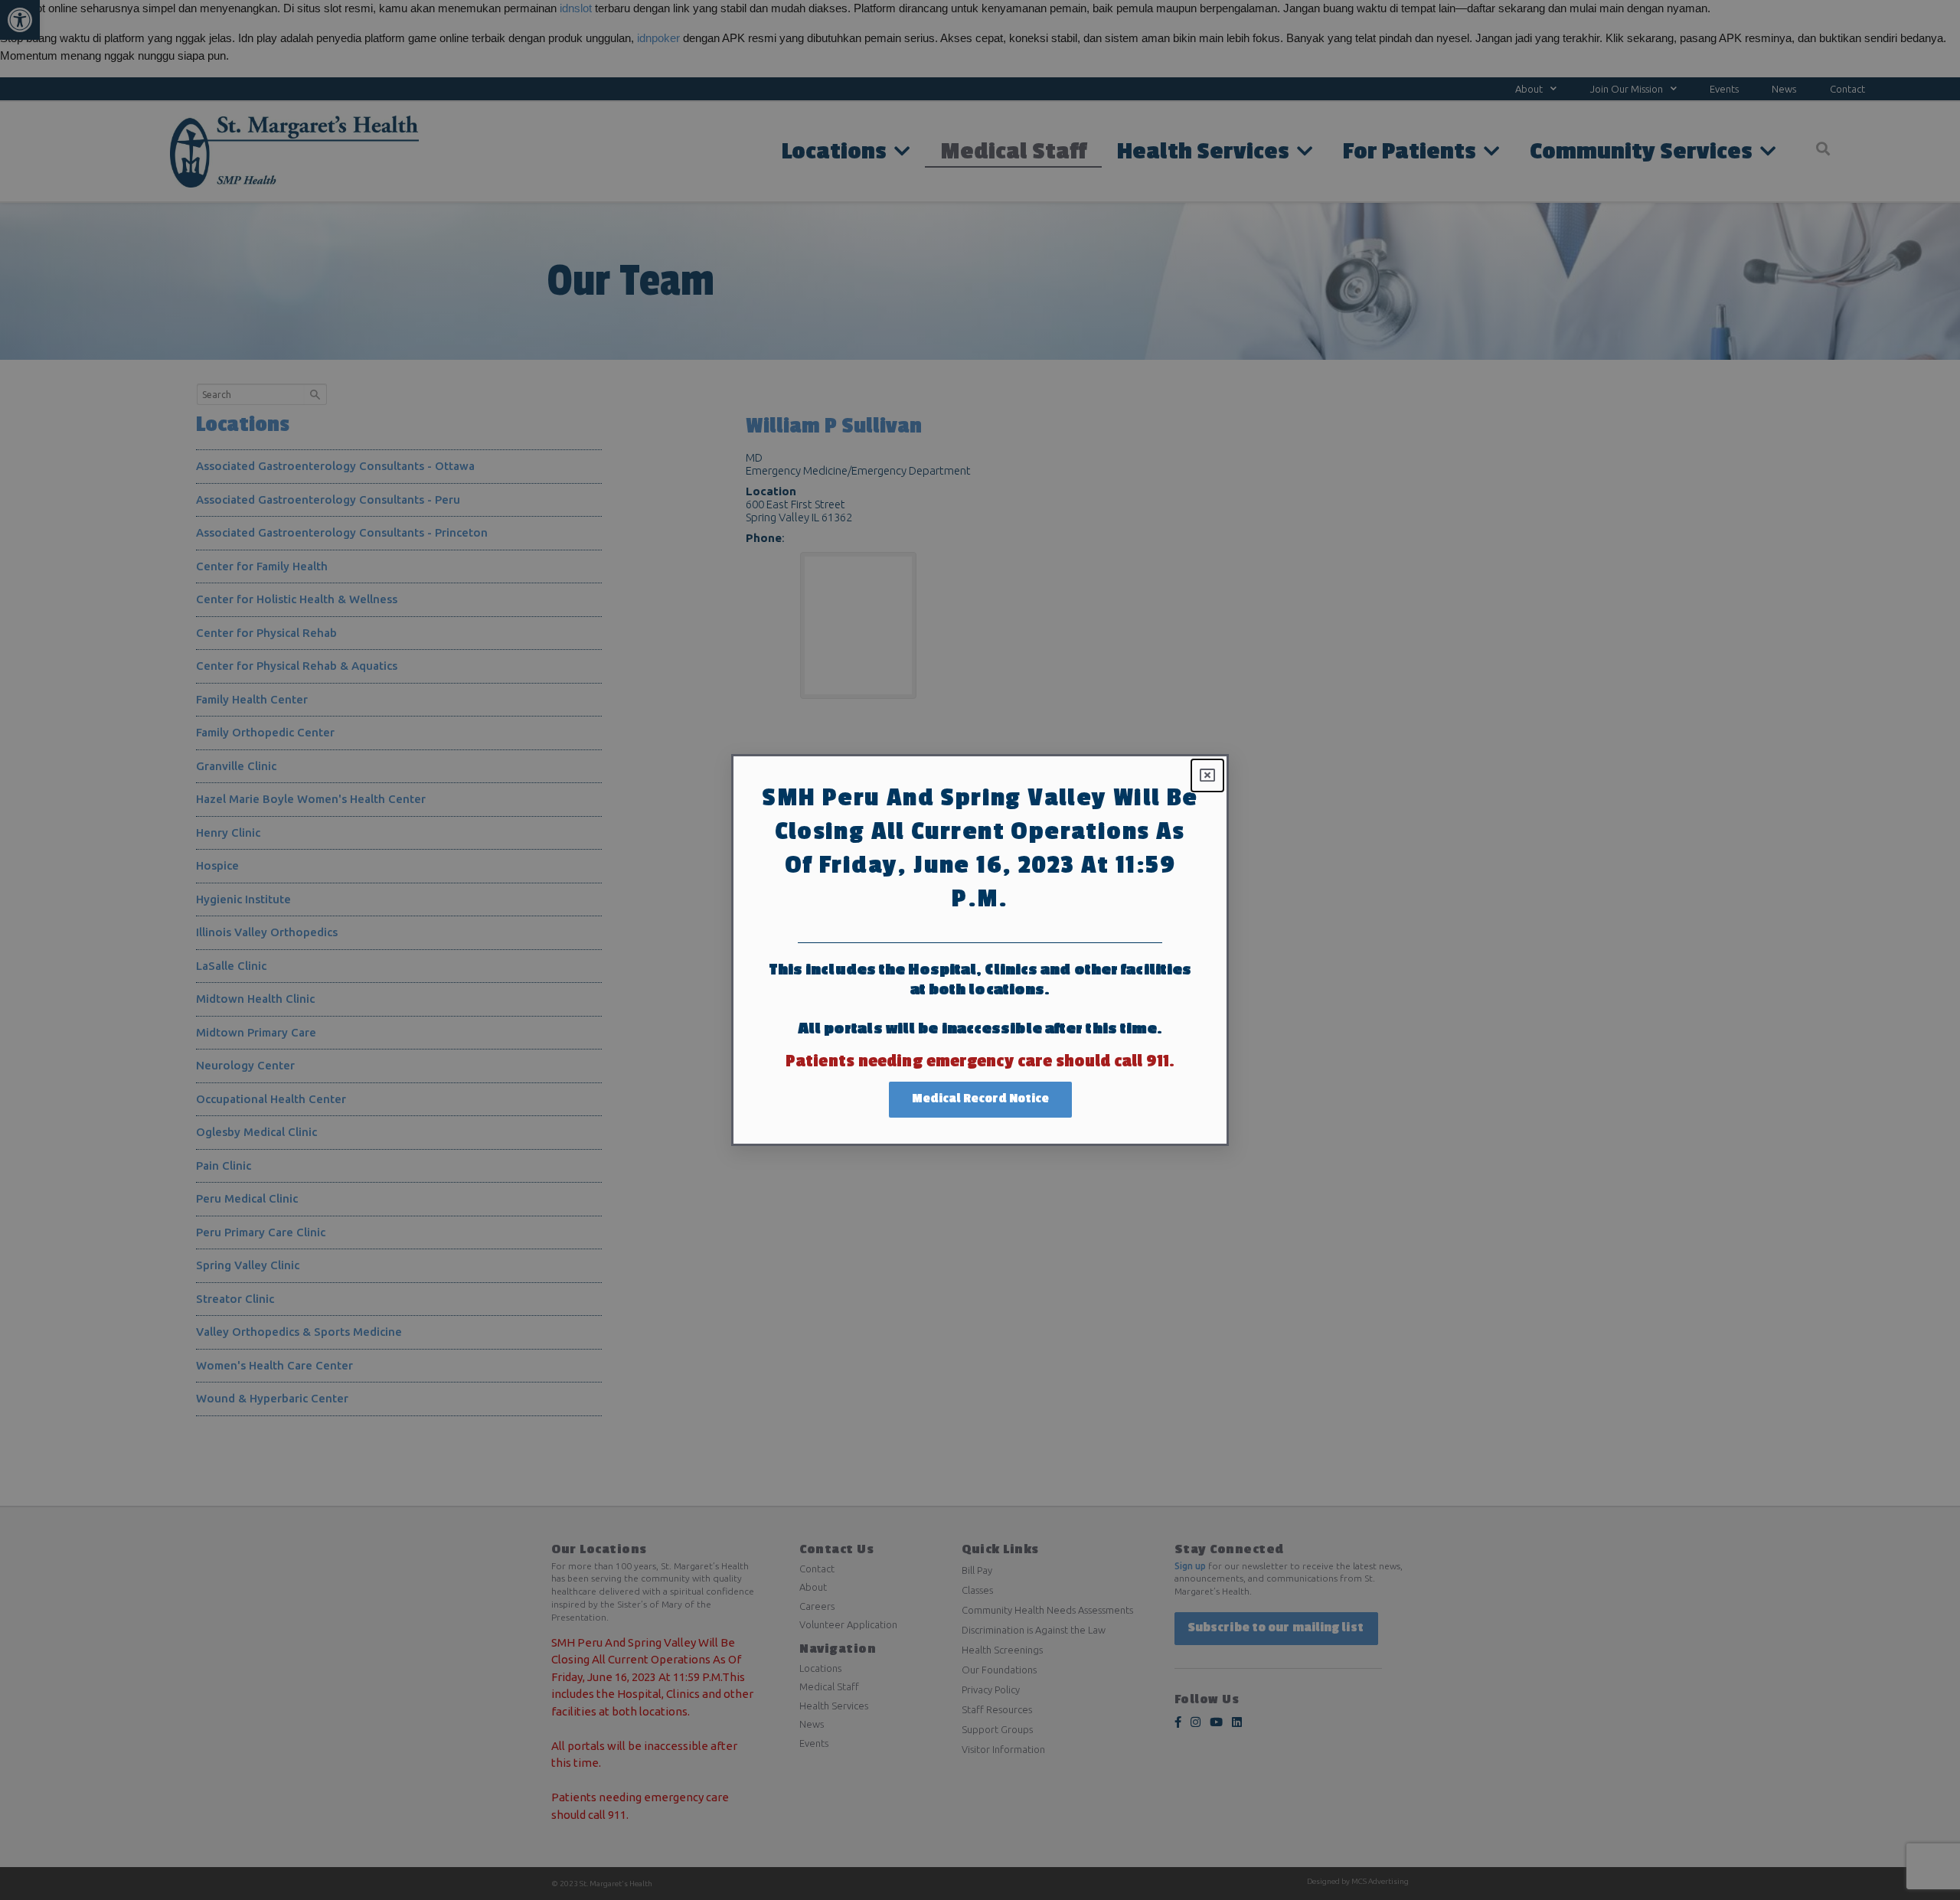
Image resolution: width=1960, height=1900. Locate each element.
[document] (980, 950)
